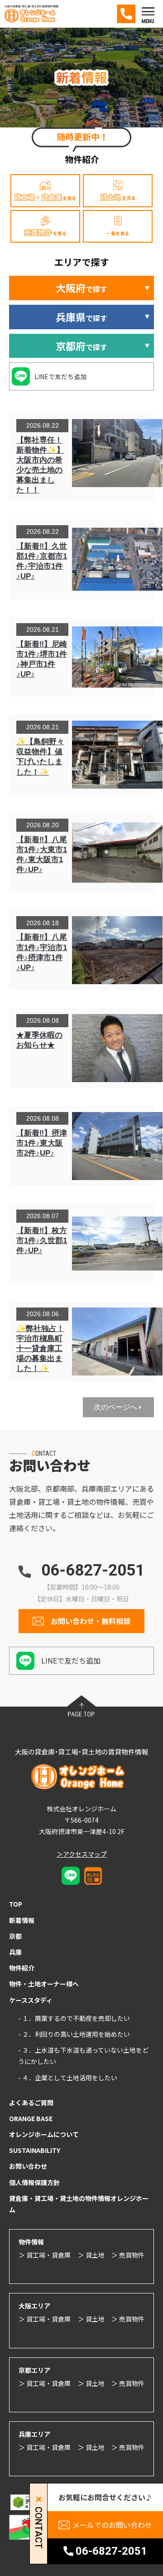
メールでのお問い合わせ (112, 2525)
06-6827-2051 (93, 1570)
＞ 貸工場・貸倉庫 (45, 2255)
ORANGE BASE (31, 2118)
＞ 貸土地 (91, 2255)
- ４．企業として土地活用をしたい (68, 2078)
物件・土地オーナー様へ (44, 1984)
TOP (16, 1904)
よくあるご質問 (31, 2103)
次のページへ (115, 1407)
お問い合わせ (28, 2166)
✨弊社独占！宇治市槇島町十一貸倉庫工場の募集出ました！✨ (40, 1349)
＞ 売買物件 (128, 2255)
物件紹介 (22, 1968)
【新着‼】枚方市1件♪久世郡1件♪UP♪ (42, 1241)
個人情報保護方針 (34, 2182)
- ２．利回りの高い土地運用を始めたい (74, 2034)
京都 (15, 1936)
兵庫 (15, 1952)
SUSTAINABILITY (35, 2150)
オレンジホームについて (44, 2134)
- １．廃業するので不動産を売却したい (74, 2018)
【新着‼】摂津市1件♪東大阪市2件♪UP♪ (42, 1143)
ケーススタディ (31, 2000)
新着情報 (22, 1920)
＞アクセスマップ (82, 1854)
